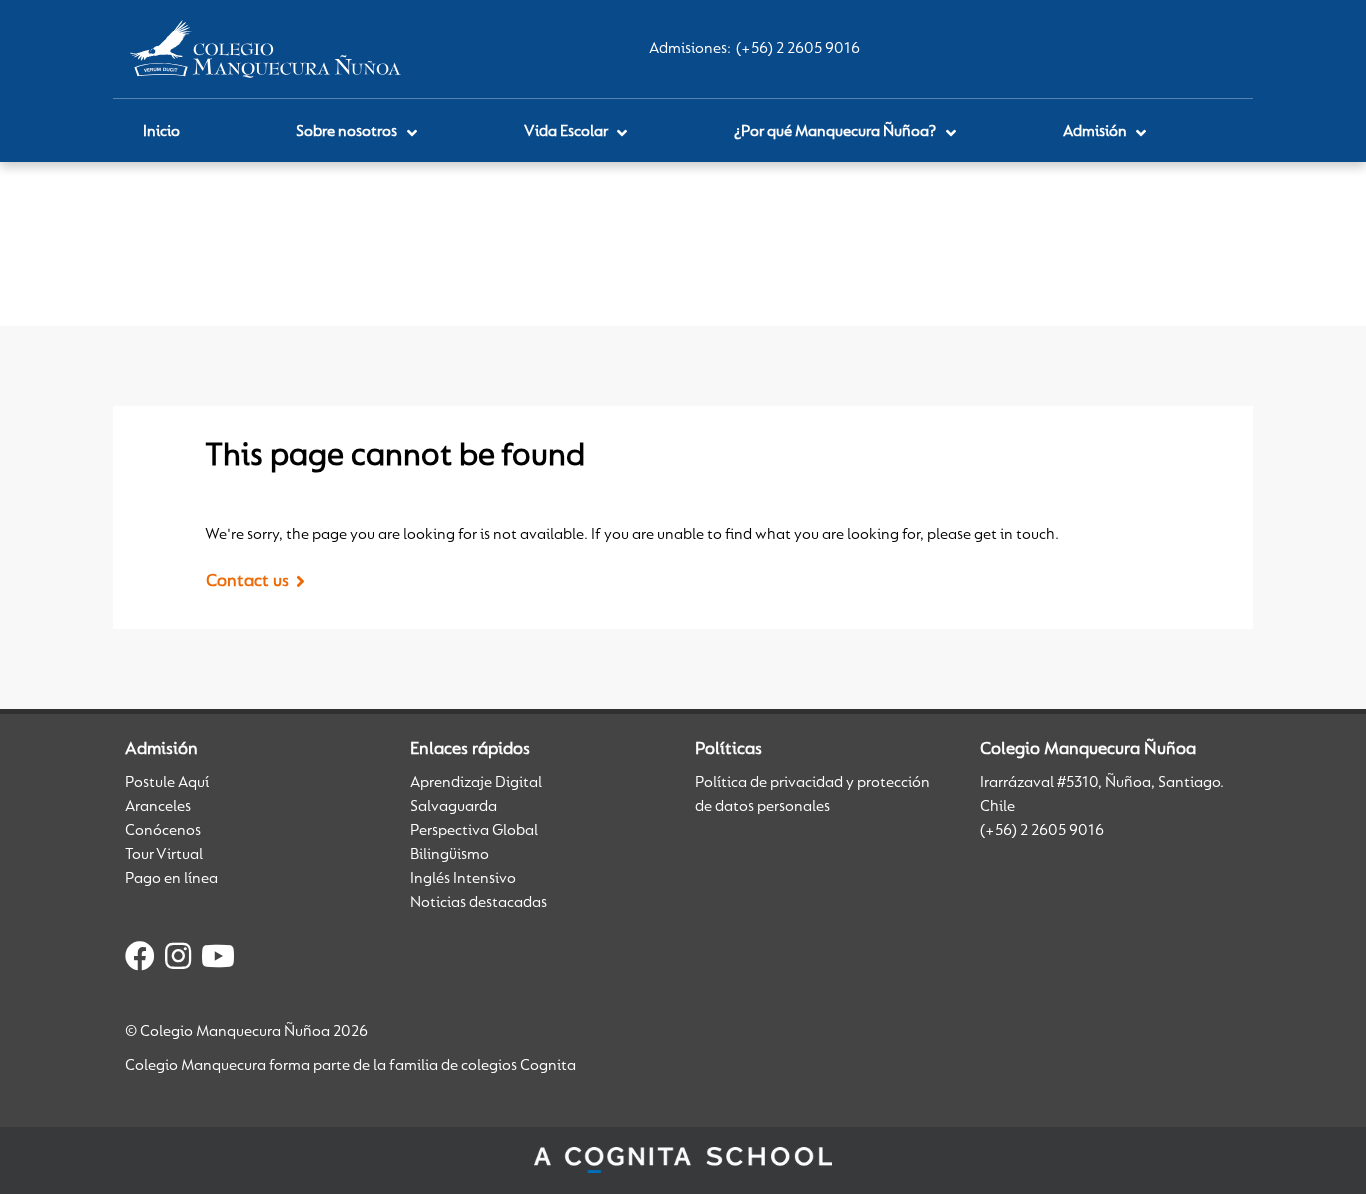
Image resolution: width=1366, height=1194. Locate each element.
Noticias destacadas (478, 903)
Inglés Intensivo (463, 879)
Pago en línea (171, 879)
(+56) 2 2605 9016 (798, 49)
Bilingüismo (449, 855)
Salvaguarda (453, 807)
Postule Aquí (167, 783)
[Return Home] (265, 49)
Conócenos (163, 831)
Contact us (247, 582)
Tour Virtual (164, 855)
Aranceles (158, 807)
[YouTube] (218, 960)
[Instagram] (178, 960)
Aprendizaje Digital (476, 783)
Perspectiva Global (474, 831)
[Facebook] (140, 960)
